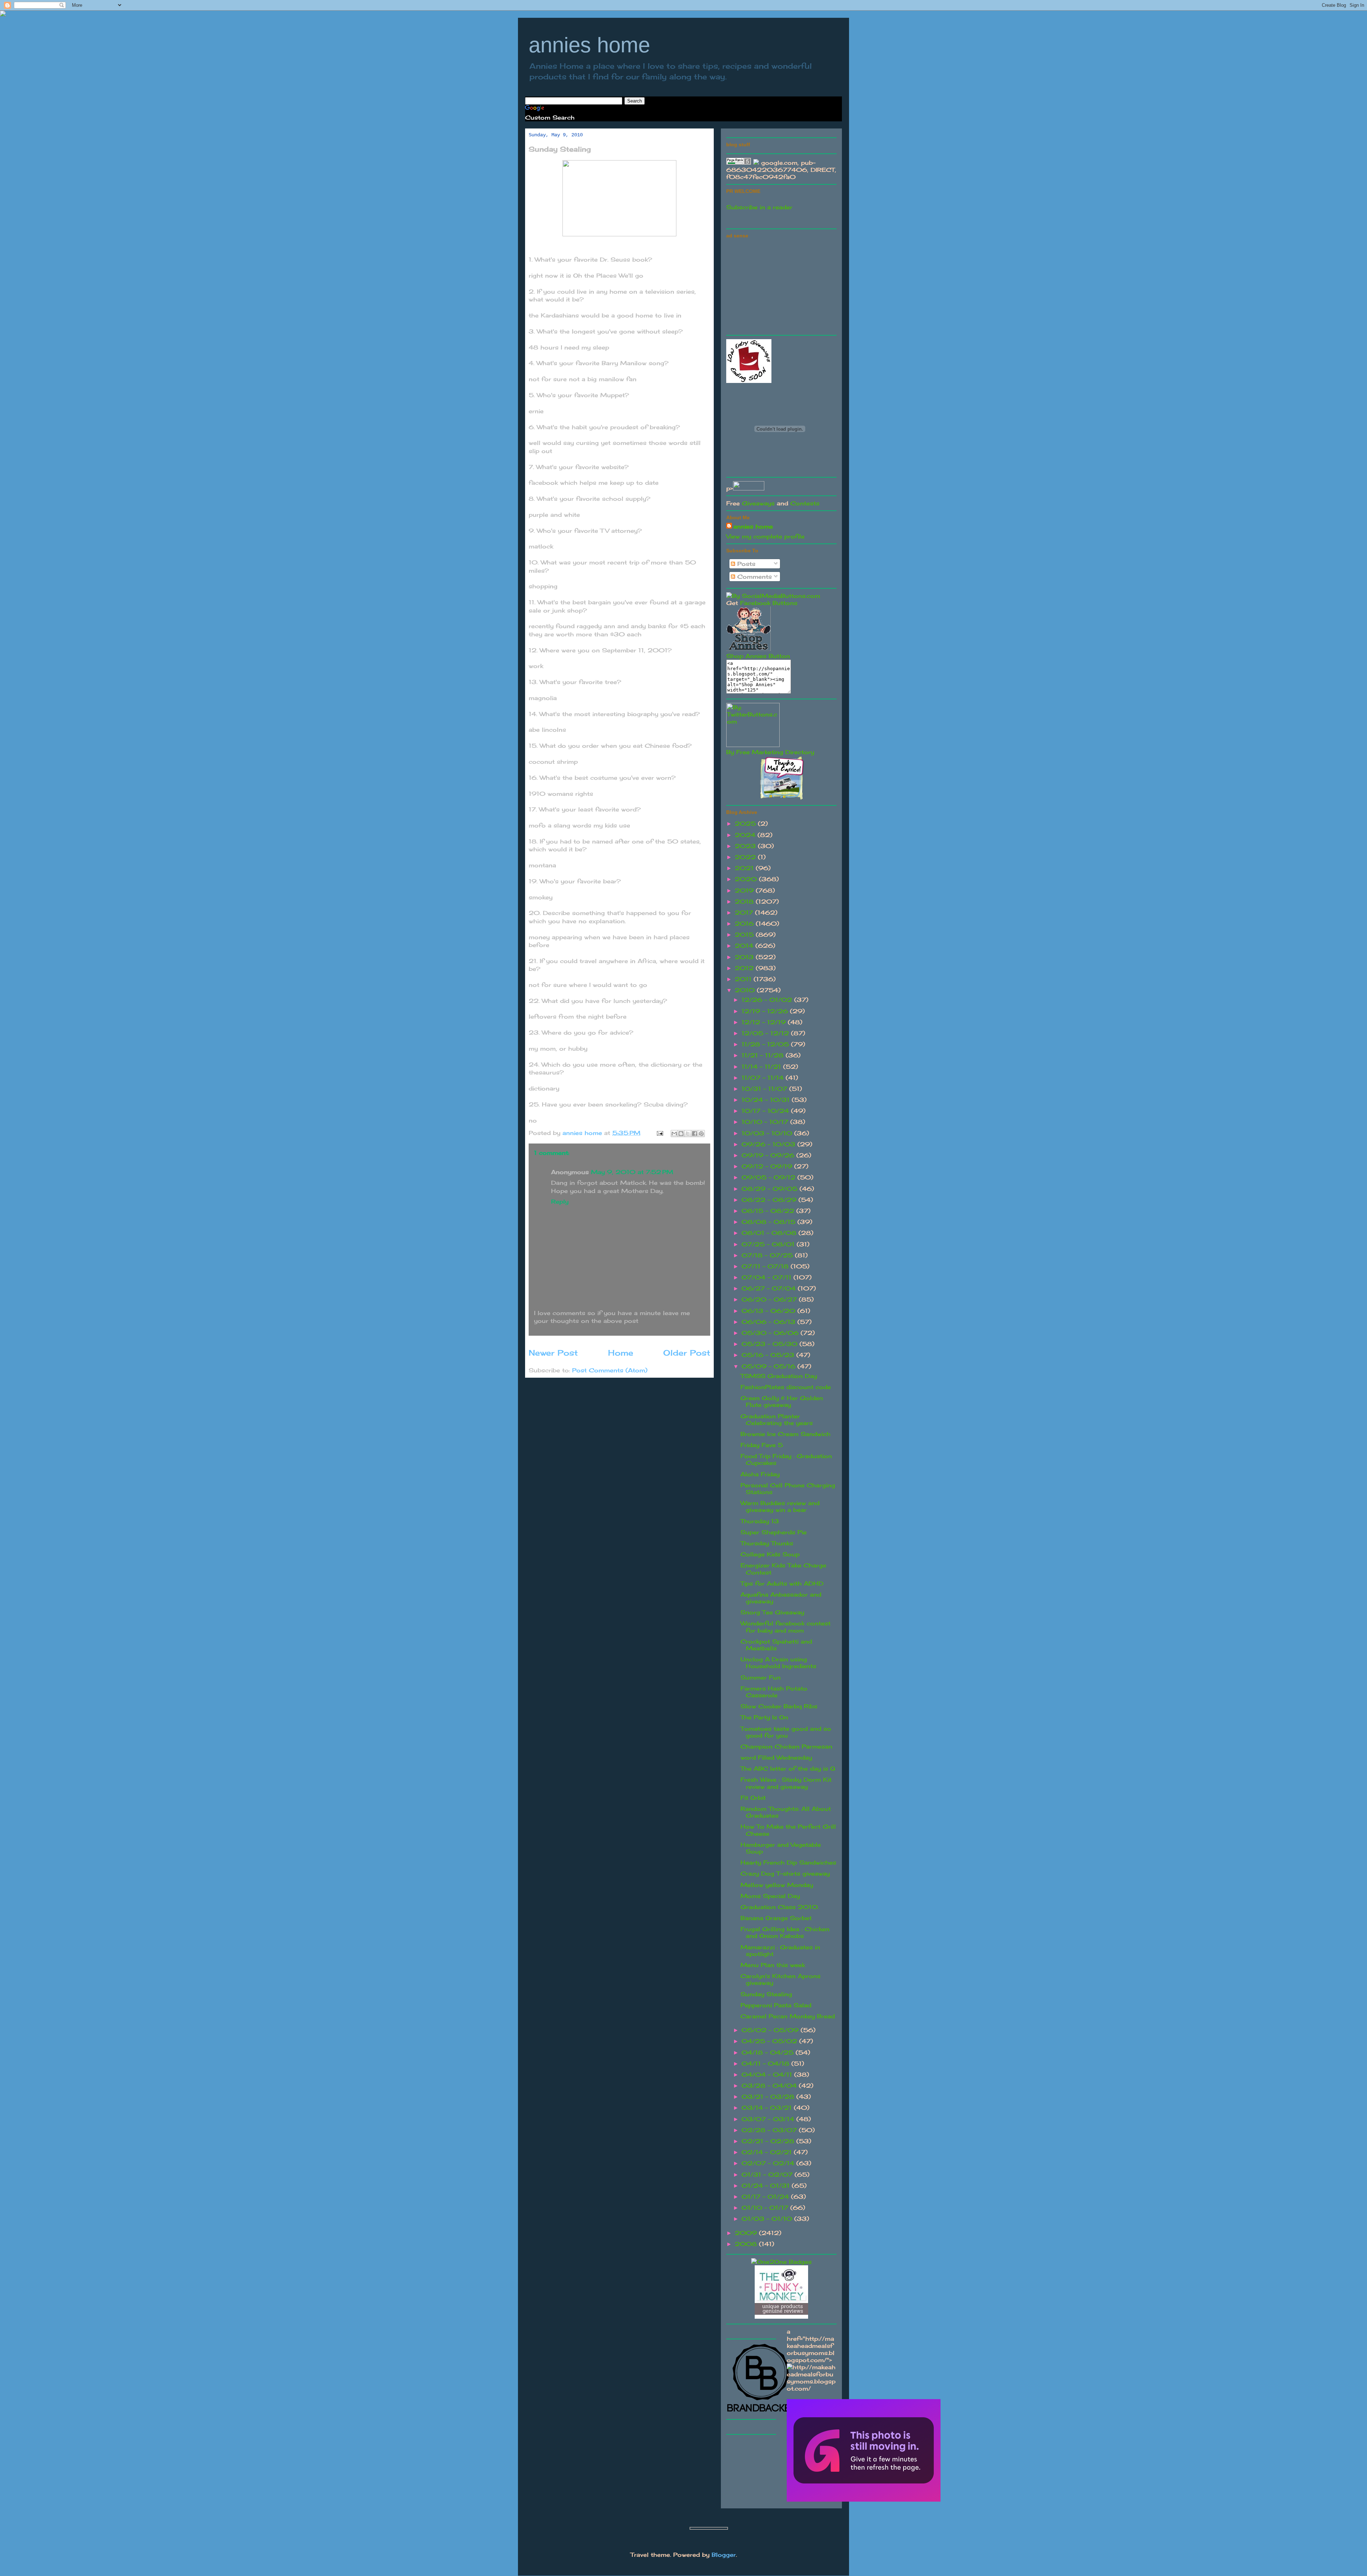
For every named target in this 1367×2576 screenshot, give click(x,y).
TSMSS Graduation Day (779, 1376)
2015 (745, 935)
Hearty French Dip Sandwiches (788, 1862)
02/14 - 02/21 (768, 2152)
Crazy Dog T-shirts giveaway (785, 1873)
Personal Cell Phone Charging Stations (788, 1489)
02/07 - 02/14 (769, 2163)
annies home (589, 45)
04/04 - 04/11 (768, 2075)
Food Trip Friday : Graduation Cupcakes (786, 1459)
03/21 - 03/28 (769, 2097)
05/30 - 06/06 (771, 1333)
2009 (747, 2233)
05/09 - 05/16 (769, 1366)
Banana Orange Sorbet (776, 1918)
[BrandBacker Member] (762, 2412)
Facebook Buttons (769, 603)
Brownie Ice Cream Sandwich (785, 1434)
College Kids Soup (770, 1554)
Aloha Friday (760, 1474)
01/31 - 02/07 (768, 2175)
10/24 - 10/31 (767, 1100)
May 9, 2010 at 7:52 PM (632, 1172)
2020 (747, 879)
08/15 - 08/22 (769, 1211)
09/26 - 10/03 (769, 1144)
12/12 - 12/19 (765, 1022)
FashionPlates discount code (786, 1387)
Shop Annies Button (758, 656)
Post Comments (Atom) (610, 1370)
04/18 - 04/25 (769, 2052)
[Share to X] (688, 1134)
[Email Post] (660, 1133)
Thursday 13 (760, 1521)
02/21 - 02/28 (769, 2141)
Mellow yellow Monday (777, 1885)
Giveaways (758, 503)
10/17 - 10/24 (766, 1111)
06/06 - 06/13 (769, 1322)
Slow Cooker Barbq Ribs (779, 1706)
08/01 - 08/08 (770, 1233)
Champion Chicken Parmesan (786, 1746)
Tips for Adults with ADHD (782, 1583)
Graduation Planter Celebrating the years (777, 1420)
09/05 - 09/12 (769, 1177)
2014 (745, 946)
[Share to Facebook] (695, 1134)
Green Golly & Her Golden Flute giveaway (782, 1401)
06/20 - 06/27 (770, 1299)
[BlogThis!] (681, 1134)
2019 (745, 890)
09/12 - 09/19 (768, 1166)
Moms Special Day (770, 1896)
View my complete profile (765, 536)
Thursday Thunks (767, 1543)
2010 (746, 990)
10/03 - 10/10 (768, 1133)
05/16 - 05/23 (769, 1355)
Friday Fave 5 (762, 1445)
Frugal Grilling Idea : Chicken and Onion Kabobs (785, 1932)
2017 (745, 913)
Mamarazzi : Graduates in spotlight (780, 1951)
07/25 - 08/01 (769, 1244)
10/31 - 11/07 (765, 1089)
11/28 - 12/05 (766, 1044)
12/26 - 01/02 (768, 1000)
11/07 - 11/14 (764, 1078)
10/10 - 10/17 (766, 1122)
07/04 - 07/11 (768, 1277)
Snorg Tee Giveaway (772, 1612)
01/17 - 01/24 (766, 2197)
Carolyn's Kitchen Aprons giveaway (781, 1979)
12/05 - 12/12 (766, 1033)
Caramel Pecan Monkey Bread (788, 2016)
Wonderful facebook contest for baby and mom (785, 1627)
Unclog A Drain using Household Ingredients (778, 1663)
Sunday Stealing (766, 1994)
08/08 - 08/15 (769, 1222)
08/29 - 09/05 (771, 1189)
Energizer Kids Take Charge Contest (783, 1569)
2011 (744, 979)
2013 (745, 957)
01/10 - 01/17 (766, 2208)
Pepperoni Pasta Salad (776, 2005)
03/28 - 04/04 (770, 2086)
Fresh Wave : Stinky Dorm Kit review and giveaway (786, 1783)
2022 (746, 857)
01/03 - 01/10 (768, 2219)
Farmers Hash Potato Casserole (774, 1692)
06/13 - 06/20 (769, 1311)
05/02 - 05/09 (771, 2030)
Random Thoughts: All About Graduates (786, 1812)
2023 (746, 846)
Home (621, 1353)
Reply (560, 1202)
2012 (745, 968)
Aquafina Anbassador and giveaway (781, 1598)
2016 (745, 924)
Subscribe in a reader (759, 207)
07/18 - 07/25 (768, 1255)
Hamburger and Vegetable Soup (781, 1848)
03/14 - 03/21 (768, 2108)
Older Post (687, 1353)
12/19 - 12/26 (766, 1011)
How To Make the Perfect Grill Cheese (788, 1830)
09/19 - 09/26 (769, 1155)
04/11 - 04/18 (766, 2064)
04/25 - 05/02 (770, 2041)
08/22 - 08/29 (770, 1200)
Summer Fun (761, 1677)
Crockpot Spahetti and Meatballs (776, 1645)
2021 (745, 868)
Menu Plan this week (773, 1965)
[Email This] (674, 1134)
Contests (805, 503)
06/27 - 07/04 (770, 1288)
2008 (747, 2244)
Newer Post (553, 1353)
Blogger (724, 2555)
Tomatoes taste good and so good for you (786, 1732)
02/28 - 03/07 (770, 2130)
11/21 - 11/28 (764, 1055)
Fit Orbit (753, 1798)
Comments (753, 577)
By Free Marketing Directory (770, 752)
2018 (745, 901)
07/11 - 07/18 (766, 1266)
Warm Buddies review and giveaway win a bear (780, 1506)
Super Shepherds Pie (774, 1532)
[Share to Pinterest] (701, 1134)
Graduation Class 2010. (780, 1907)
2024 (746, 835)
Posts (745, 564)
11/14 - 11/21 (762, 1067)
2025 (746, 824)
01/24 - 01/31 (767, 2186)
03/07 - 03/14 (769, 2119)
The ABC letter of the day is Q (788, 1768)
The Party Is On (764, 1717)
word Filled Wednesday (776, 1757)
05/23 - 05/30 (771, 1344)
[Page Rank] (739, 163)
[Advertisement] (780, 285)
